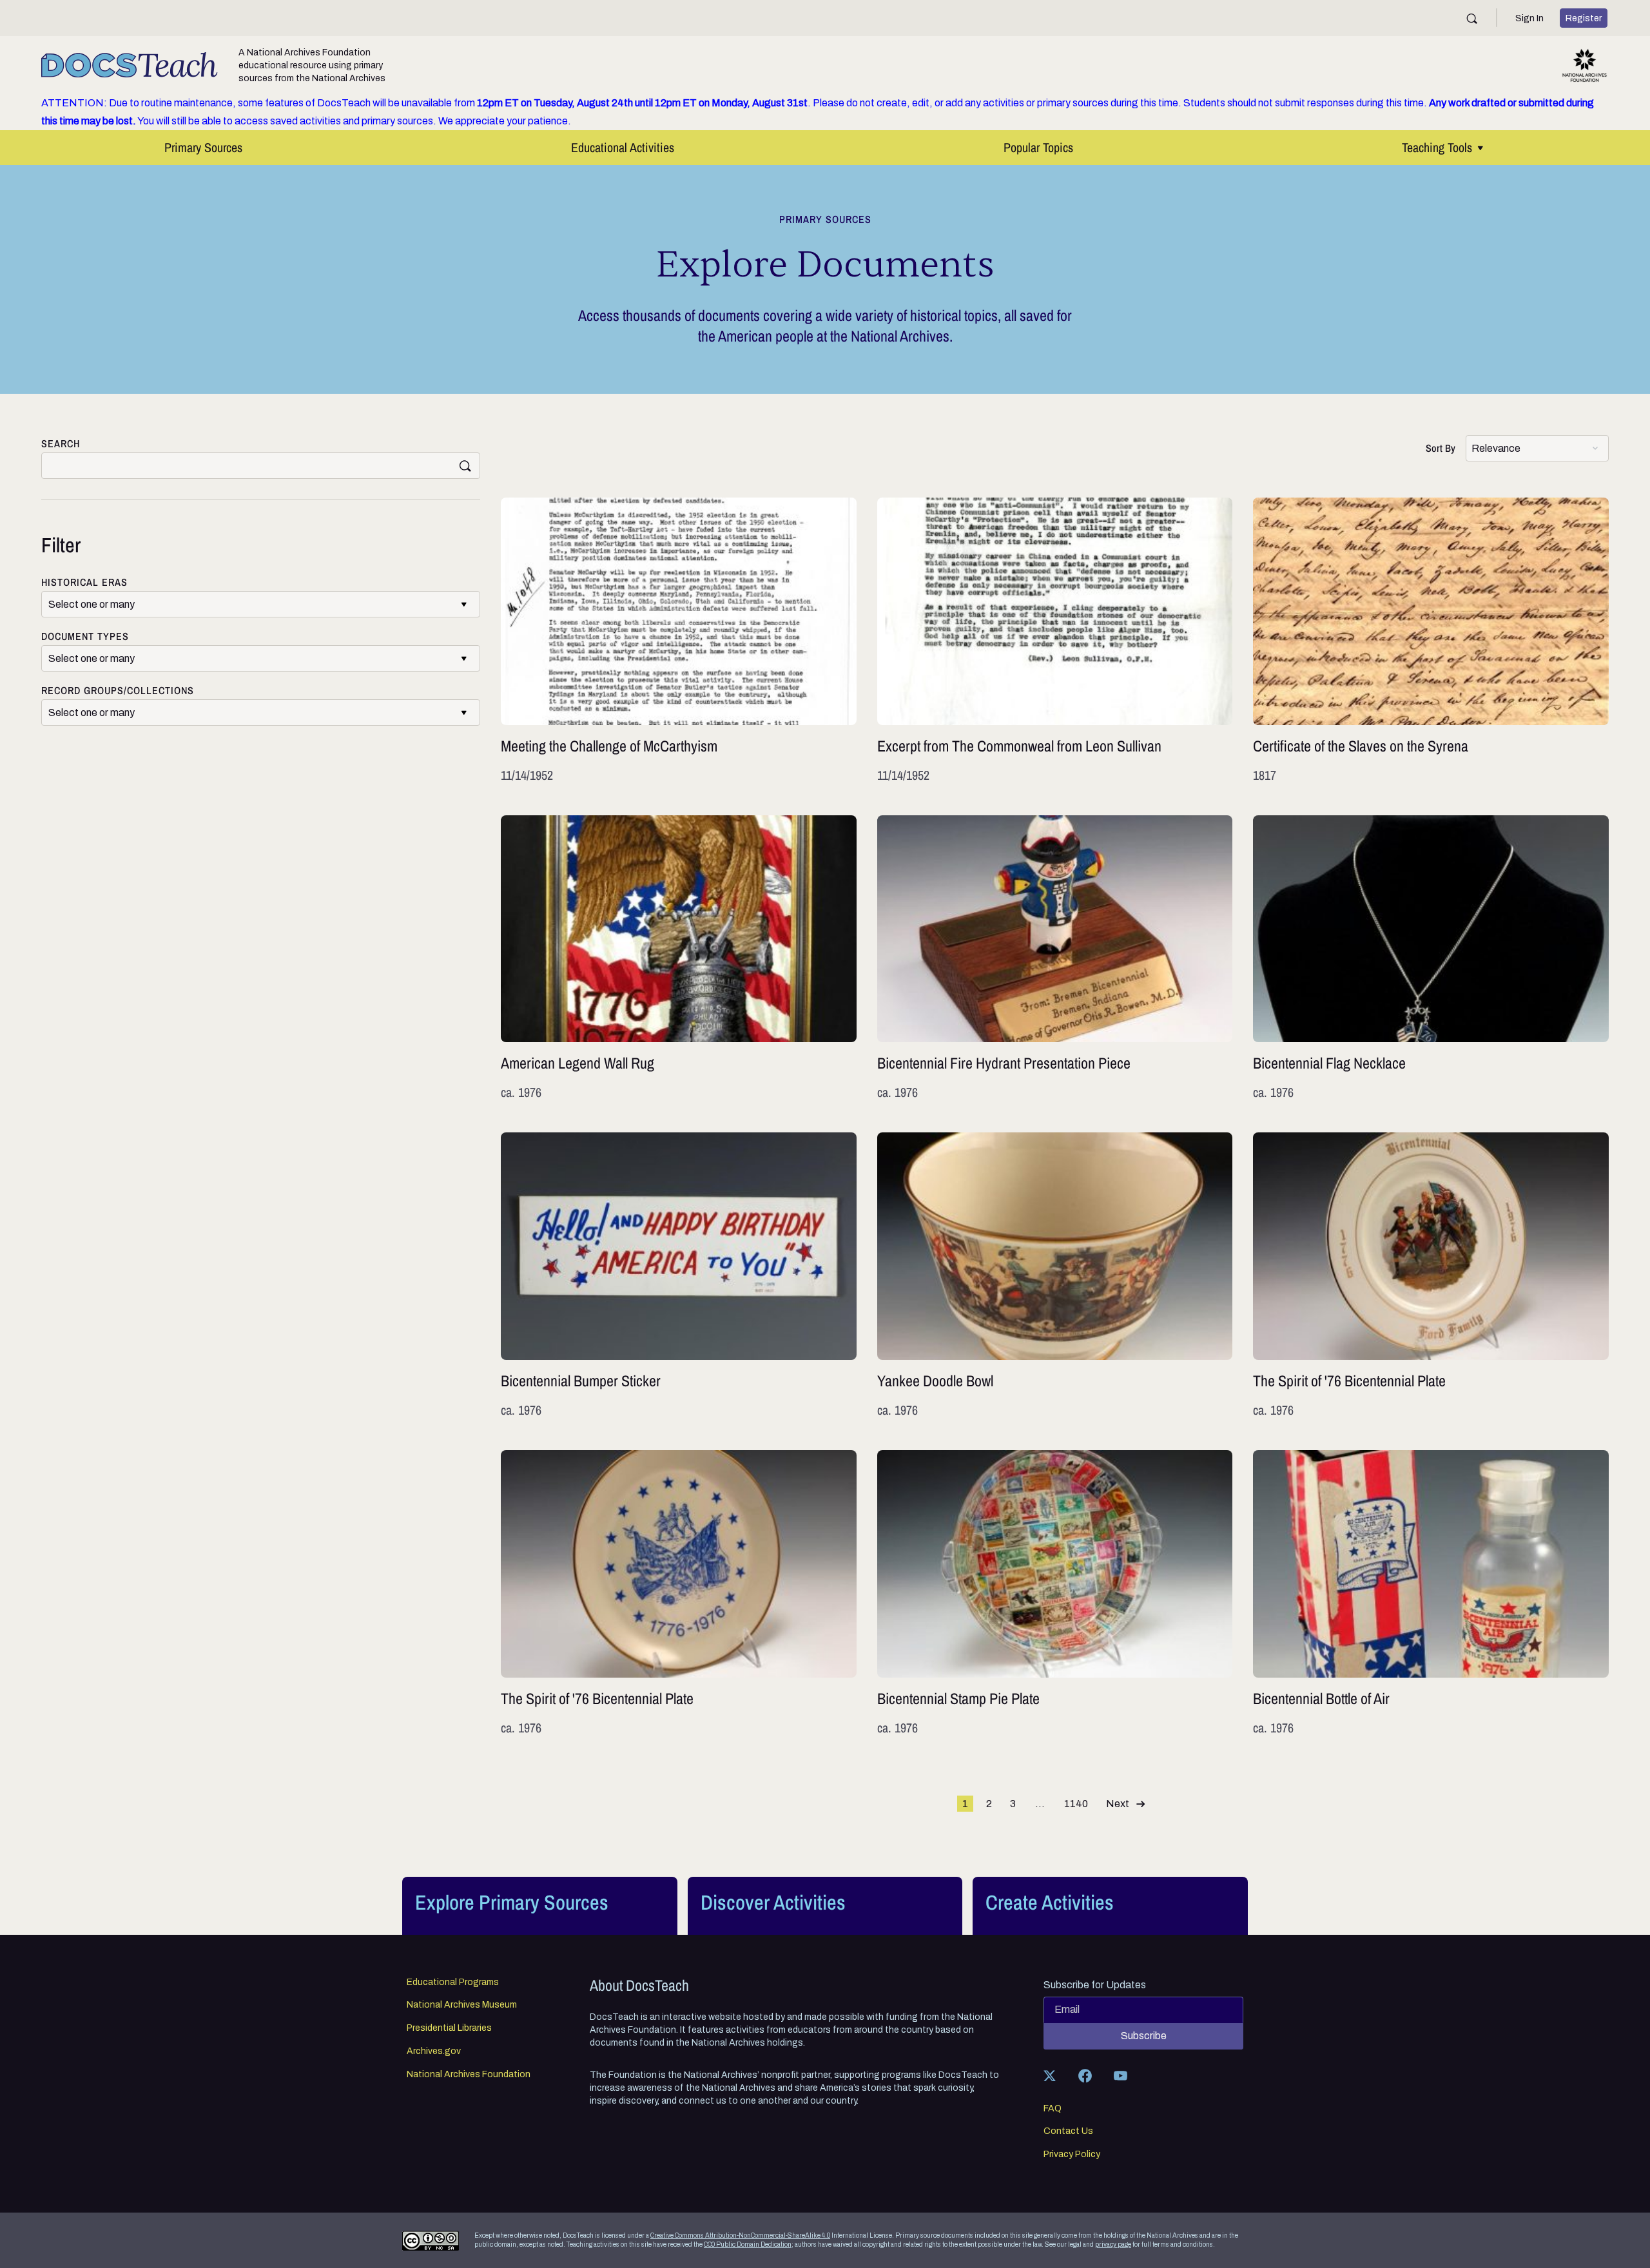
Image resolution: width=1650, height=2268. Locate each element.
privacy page (1113, 2244)
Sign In (1529, 18)
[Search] (1472, 18)
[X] (1049, 2076)
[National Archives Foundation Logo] (1585, 65)
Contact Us (1068, 2131)
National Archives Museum (462, 2005)
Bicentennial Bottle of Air (1431, 1594)
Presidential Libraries (449, 2028)
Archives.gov (434, 2051)
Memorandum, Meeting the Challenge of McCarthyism (679, 641)
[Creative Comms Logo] (431, 2241)
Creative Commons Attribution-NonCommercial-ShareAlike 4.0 (740, 2235)
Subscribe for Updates (1095, 1985)
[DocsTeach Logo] (130, 65)
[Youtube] (1120, 2076)
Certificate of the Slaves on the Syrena (1431, 641)
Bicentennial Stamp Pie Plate (1055, 1594)
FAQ (1053, 2109)
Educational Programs (453, 1982)
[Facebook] (1085, 2076)
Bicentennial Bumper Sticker (679, 1276)
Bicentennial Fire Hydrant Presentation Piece (1055, 959)
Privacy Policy (1072, 2155)
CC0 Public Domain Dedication (748, 2244)
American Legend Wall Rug (679, 959)
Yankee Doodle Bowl (1055, 1276)
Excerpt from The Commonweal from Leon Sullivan (1055, 641)
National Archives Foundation (469, 2075)
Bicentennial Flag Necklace (1431, 959)
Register (1584, 18)
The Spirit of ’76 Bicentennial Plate (1431, 1276)
